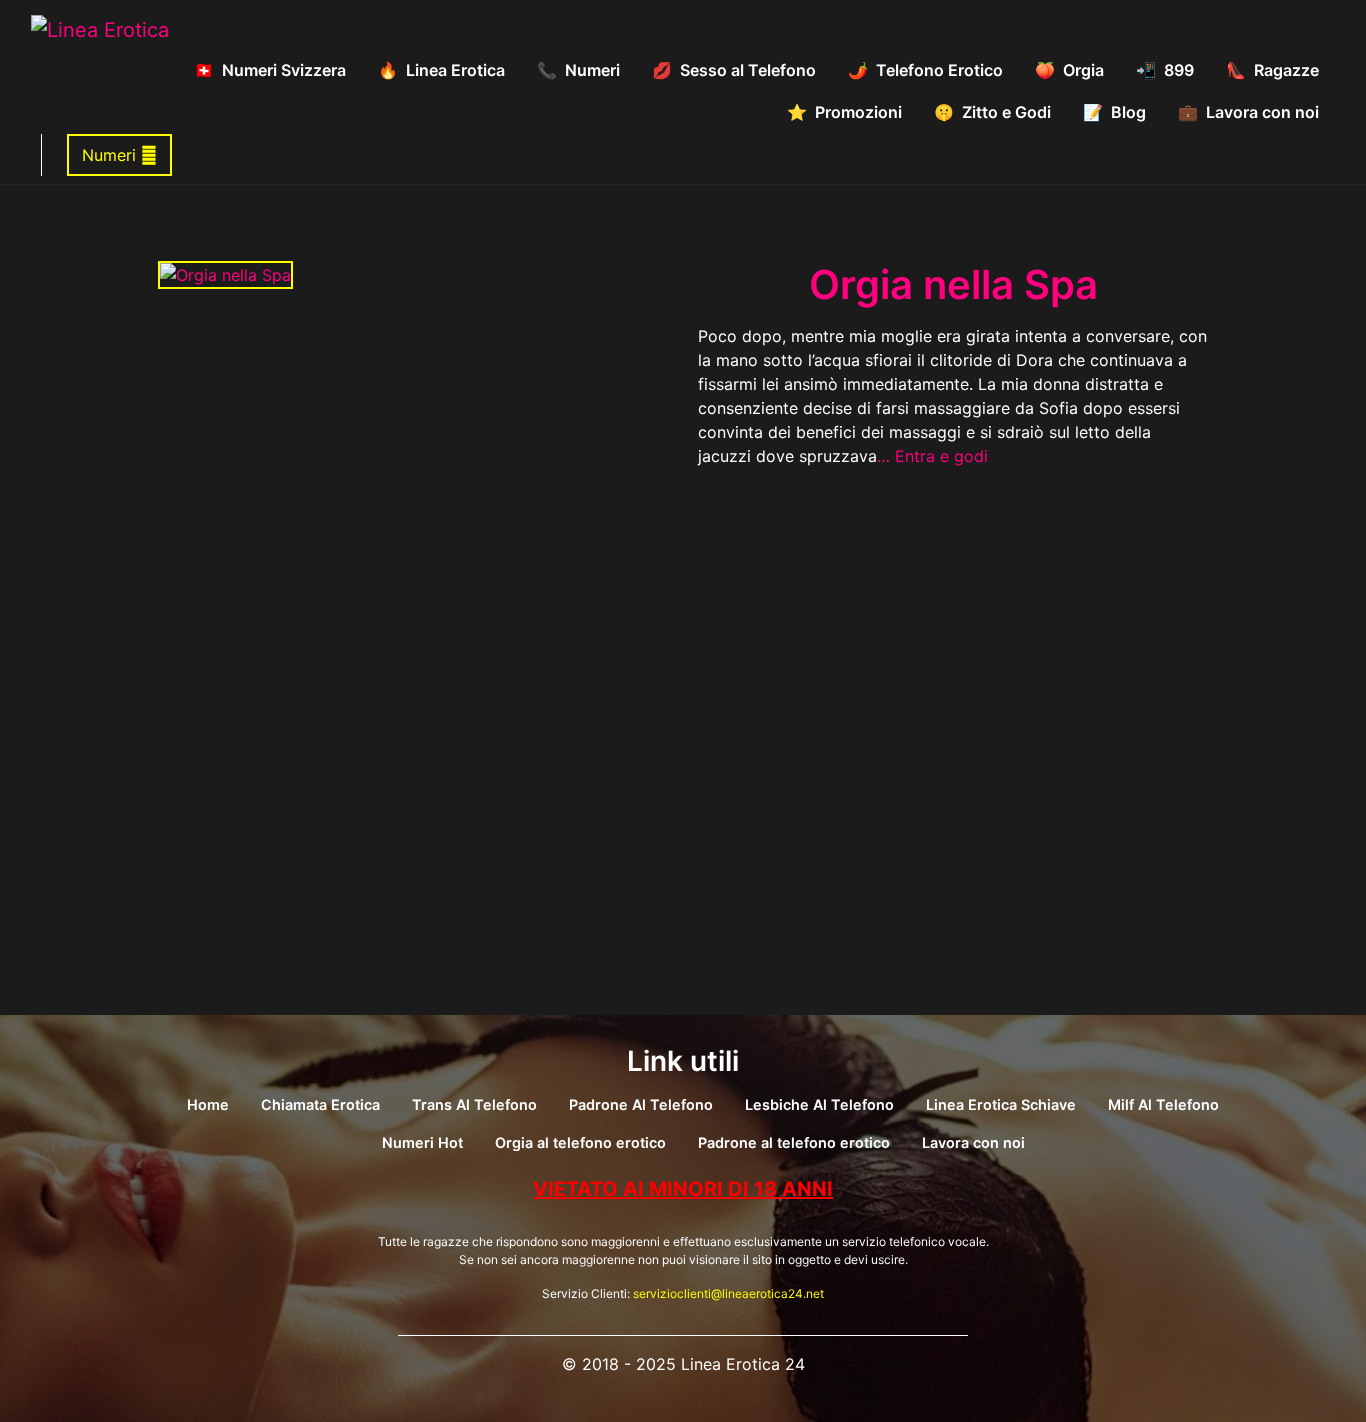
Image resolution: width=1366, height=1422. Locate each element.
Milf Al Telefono (1163, 1104)
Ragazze (1286, 70)
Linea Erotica (455, 70)
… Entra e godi (932, 456)
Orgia (1083, 70)
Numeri (592, 70)
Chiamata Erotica (320, 1104)
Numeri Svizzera (284, 70)
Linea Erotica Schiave (1001, 1104)
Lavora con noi (1262, 112)
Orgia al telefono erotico (580, 1142)
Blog (1128, 112)
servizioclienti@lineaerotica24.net (728, 1293)
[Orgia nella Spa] (225, 273)
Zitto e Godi (1006, 112)
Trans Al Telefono (474, 1104)
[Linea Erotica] (100, 29)
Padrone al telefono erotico (794, 1142)
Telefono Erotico (939, 70)
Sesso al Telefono (748, 70)
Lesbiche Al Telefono (819, 1104)
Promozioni (858, 112)
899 (1179, 70)
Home (208, 1104)
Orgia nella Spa (953, 284)
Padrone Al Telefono (641, 1104)
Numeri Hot (422, 1142)
